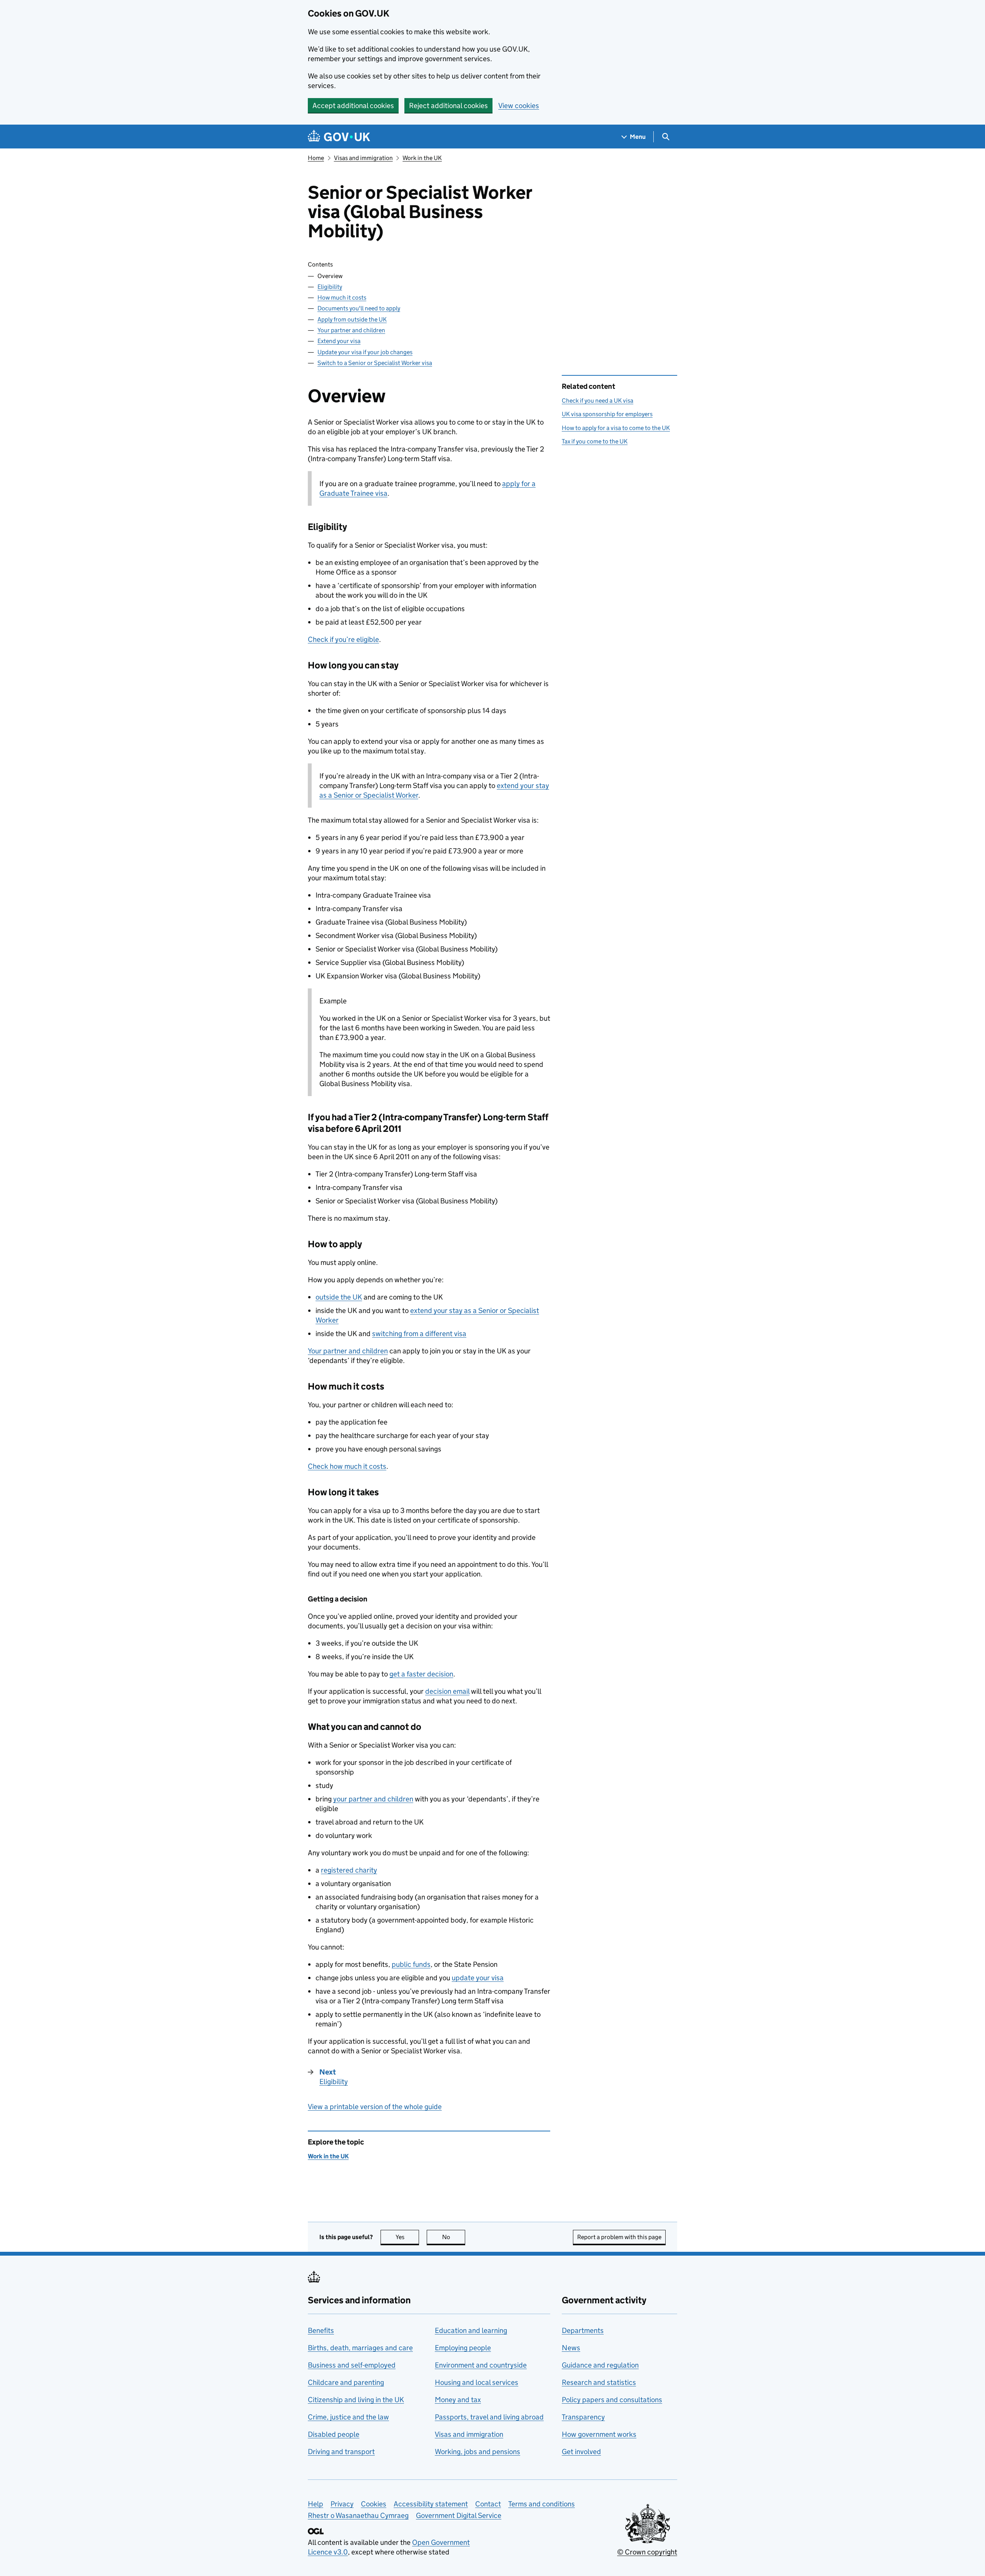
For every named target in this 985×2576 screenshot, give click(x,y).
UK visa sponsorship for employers (607, 414)
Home (316, 158)
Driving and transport (341, 2452)
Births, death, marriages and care (360, 2348)
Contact (488, 2504)
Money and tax (458, 2400)
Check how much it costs (347, 1466)
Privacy (342, 2504)
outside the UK (339, 1297)
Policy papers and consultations (612, 2400)
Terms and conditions (542, 2504)
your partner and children (373, 1799)
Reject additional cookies (448, 106)
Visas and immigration (363, 158)
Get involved (581, 2452)
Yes (407, 2237)
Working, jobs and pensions (477, 2452)
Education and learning (471, 2330)
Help (316, 2504)
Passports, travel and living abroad (489, 2417)
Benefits (321, 2330)
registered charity (349, 1870)
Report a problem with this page (619, 2237)
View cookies (519, 106)
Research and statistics (599, 2382)
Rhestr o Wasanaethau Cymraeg (358, 2515)
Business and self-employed (352, 2365)
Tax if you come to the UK (595, 441)
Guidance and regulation (600, 2365)
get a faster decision (421, 1674)
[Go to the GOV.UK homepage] (339, 137)
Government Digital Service (459, 2515)
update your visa (478, 1978)
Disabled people (334, 2434)
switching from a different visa (419, 1334)
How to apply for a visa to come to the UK (616, 428)
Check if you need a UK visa (598, 401)
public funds (411, 1964)
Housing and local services (477, 2382)
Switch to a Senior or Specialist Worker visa (375, 363)
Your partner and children (351, 330)
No (454, 2237)
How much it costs (342, 297)
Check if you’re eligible (343, 639)
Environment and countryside (481, 2365)
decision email (447, 1691)
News (571, 2348)
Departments (583, 2330)
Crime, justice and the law (348, 2417)
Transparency (583, 2417)
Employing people (463, 2348)
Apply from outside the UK (352, 319)
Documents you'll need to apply (359, 308)
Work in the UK (422, 158)
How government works (599, 2434)
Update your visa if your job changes (365, 352)
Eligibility (330, 287)
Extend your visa (339, 341)
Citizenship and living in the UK (356, 2400)
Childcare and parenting (346, 2382)
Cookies (374, 2504)
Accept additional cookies (353, 106)
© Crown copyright (647, 2552)
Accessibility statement (431, 2504)
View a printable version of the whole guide (375, 2107)
